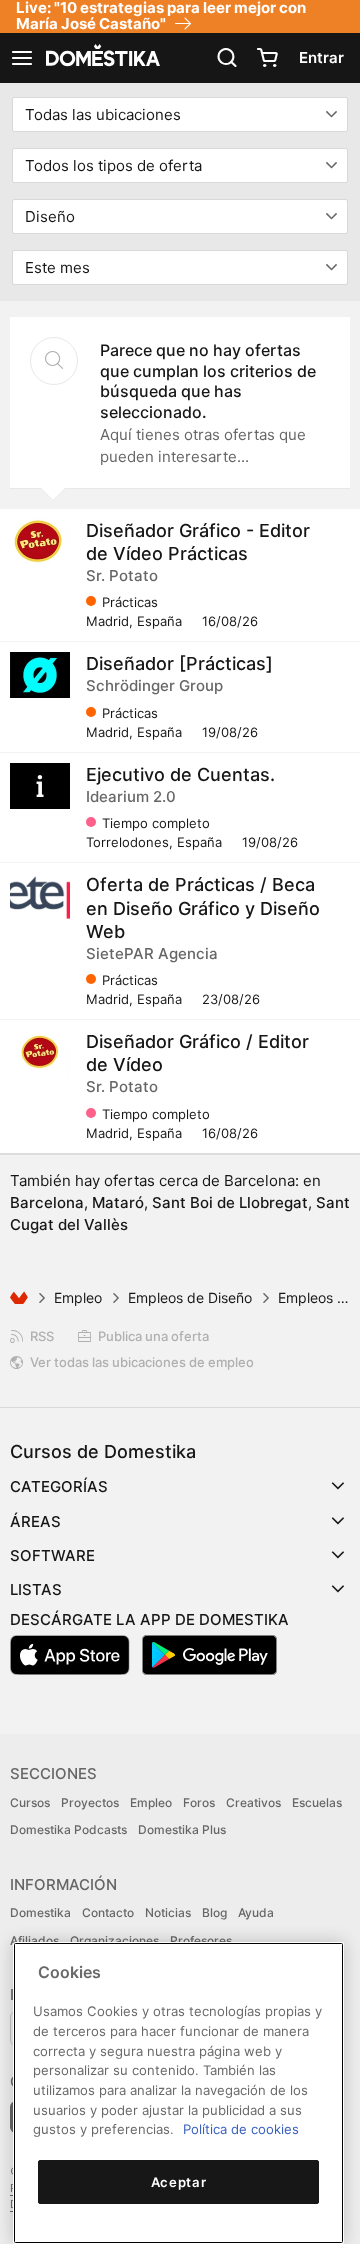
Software (52, 1555)
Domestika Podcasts (68, 1829)
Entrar (321, 57)
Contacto (108, 1912)
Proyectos (90, 1802)
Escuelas (317, 1802)
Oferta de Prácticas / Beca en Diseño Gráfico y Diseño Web (203, 907)
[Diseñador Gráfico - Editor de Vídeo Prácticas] (40, 542)
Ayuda (256, 1912)
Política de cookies (241, 2129)
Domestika (40, 1912)
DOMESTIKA (101, 58)
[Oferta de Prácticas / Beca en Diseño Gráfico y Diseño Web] (40, 896)
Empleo (78, 1297)
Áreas (35, 1521)
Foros (199, 1802)
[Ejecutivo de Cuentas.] (40, 786)
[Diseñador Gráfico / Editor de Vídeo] (40, 1053)
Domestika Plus (182, 1829)
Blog (214, 1912)
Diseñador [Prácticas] (179, 663)
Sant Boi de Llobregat (230, 1202)
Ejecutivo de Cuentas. (180, 774)
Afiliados (34, 1940)
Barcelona (47, 1202)
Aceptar (179, 2182)
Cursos (30, 1802)
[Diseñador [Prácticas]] (40, 675)
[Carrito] (267, 58)
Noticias (168, 1912)
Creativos (253, 1802)
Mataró (118, 1202)
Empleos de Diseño (190, 1297)
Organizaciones (114, 1940)
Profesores (201, 1940)
